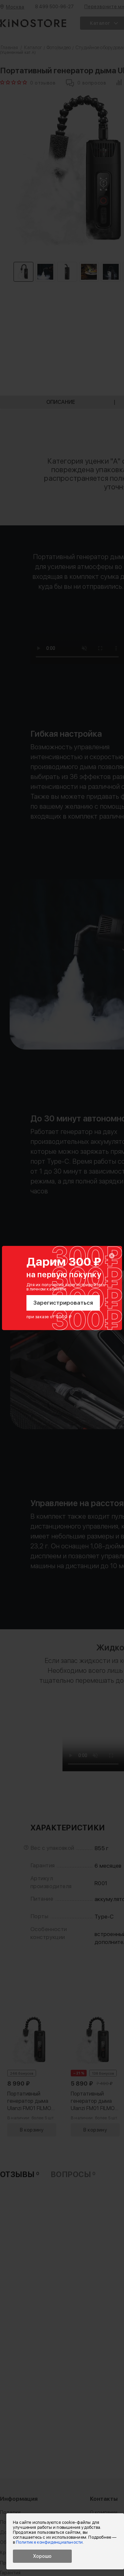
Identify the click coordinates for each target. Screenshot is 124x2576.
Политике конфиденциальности (49, 2542)
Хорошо (42, 2556)
